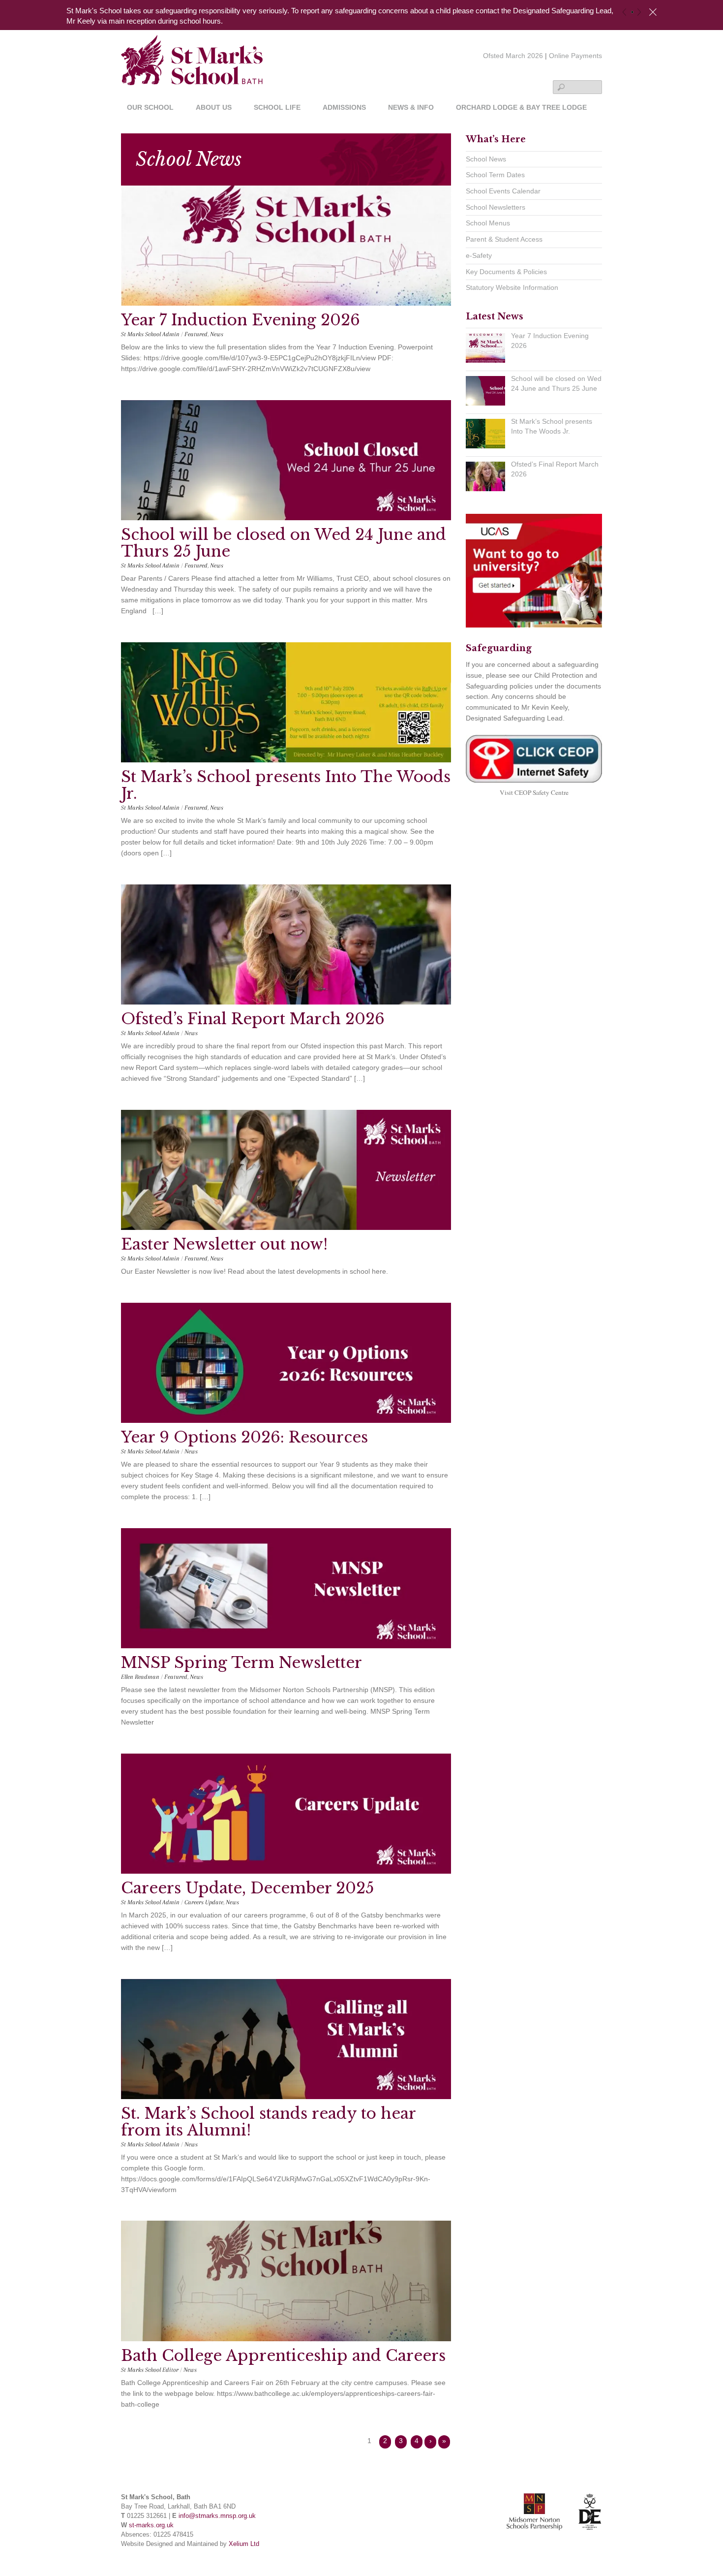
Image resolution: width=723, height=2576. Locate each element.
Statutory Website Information (512, 287)
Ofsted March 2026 (513, 56)
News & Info (411, 108)
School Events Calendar (503, 191)
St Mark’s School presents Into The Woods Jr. (286, 785)
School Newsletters (496, 207)
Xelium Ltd (244, 2544)
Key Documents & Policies (506, 272)
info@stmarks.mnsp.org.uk (217, 2516)
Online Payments (575, 56)
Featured (196, 334)
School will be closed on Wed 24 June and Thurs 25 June (284, 543)
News (217, 334)
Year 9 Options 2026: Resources (244, 1437)
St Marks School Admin (150, 334)
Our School (150, 108)
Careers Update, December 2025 (247, 1888)
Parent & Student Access (504, 239)
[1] (632, 12)
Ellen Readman (140, 1677)
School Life (277, 108)
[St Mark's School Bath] (192, 70)
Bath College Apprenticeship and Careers (283, 2356)
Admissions (344, 108)
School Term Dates (495, 175)
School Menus (488, 223)
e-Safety (479, 255)
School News (486, 159)
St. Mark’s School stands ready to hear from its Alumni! (268, 2122)
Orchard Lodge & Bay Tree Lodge (521, 108)
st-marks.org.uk (151, 2525)
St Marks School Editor (150, 2370)
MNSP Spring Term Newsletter (241, 1663)
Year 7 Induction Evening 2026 (241, 320)
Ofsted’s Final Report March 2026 (253, 1019)
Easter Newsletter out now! (224, 1244)
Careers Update (204, 1902)
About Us (214, 108)
